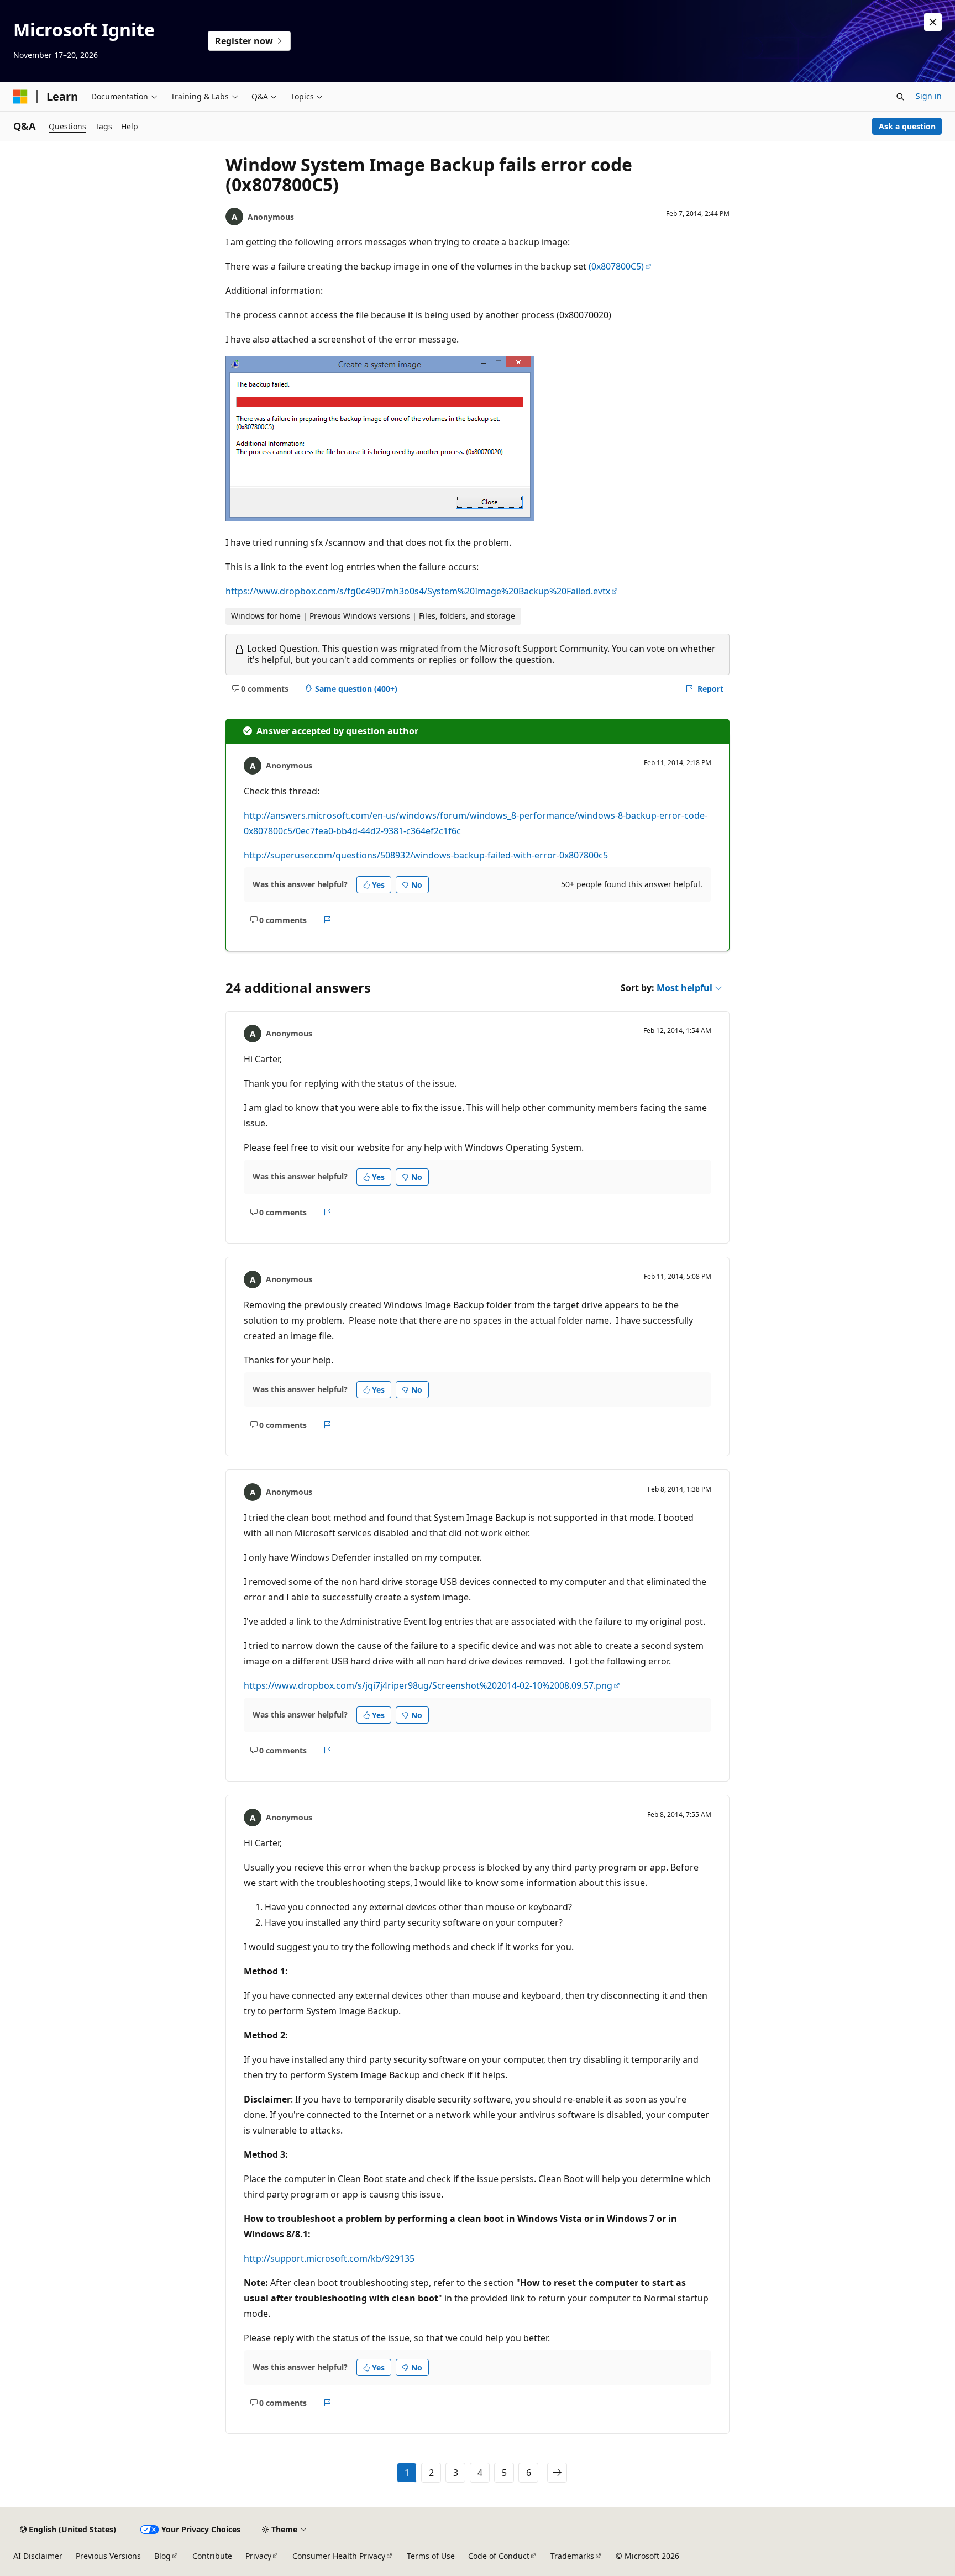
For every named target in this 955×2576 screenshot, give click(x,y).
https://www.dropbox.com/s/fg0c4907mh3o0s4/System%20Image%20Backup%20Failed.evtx (418, 591)
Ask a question (907, 126)
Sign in (929, 96)
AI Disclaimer (38, 2556)
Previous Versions (108, 2556)
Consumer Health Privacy (339, 2556)
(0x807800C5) (616, 266)
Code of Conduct (499, 2556)
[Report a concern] (327, 920)
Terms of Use (431, 2556)
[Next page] (557, 2473)
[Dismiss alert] (933, 22)
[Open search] (900, 97)
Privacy (258, 2556)
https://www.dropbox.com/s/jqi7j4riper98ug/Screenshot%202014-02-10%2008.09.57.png (428, 1685)
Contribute (212, 2556)
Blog (162, 2556)
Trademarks (572, 2556)
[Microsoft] (20, 97)
